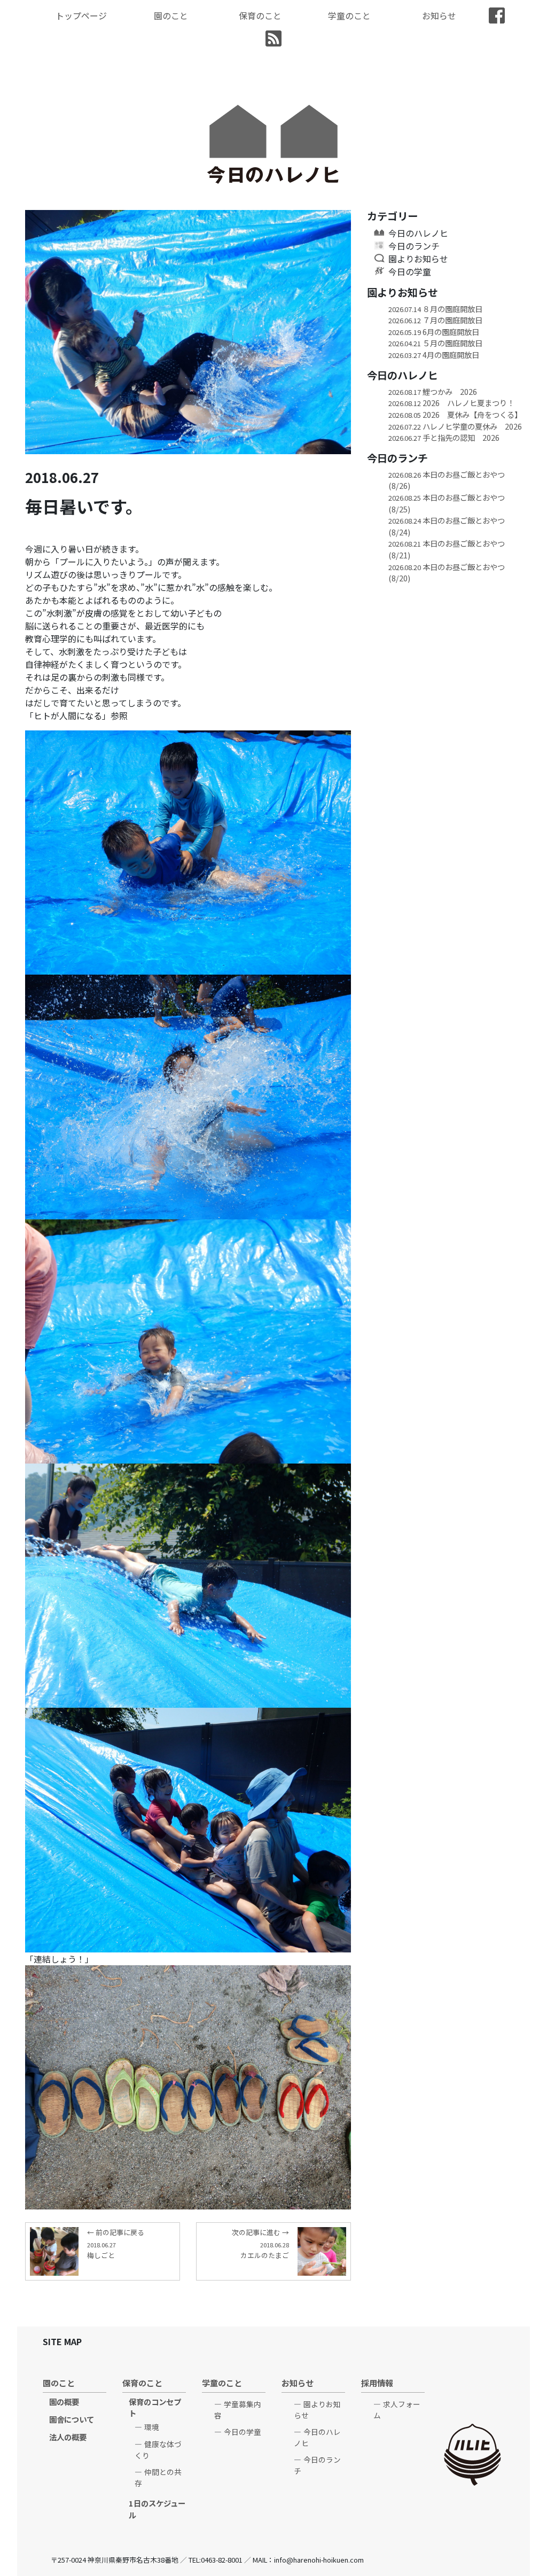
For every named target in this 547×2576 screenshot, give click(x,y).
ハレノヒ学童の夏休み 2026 (455, 426)
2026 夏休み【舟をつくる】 (455, 414)
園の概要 (64, 2402)
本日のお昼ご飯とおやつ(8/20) (447, 573)
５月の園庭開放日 (435, 343)
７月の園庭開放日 (435, 320)
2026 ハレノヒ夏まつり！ (451, 403)
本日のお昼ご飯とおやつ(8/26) (447, 480)
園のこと (171, 15)
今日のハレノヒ (418, 233)
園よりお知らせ (418, 259)
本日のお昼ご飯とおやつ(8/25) (447, 503)
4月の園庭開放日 (434, 355)
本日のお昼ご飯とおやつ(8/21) (447, 549)
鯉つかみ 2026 (433, 391)
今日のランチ (414, 246)
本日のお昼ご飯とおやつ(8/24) (447, 526)
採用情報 (377, 2383)
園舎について (72, 2419)
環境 (152, 2427)
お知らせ (439, 15)
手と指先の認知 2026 (444, 437)
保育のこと (260, 15)
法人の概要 (68, 2437)
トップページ (81, 15)
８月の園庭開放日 (435, 309)
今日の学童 (410, 271)
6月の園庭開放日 (434, 332)
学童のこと (349, 15)
